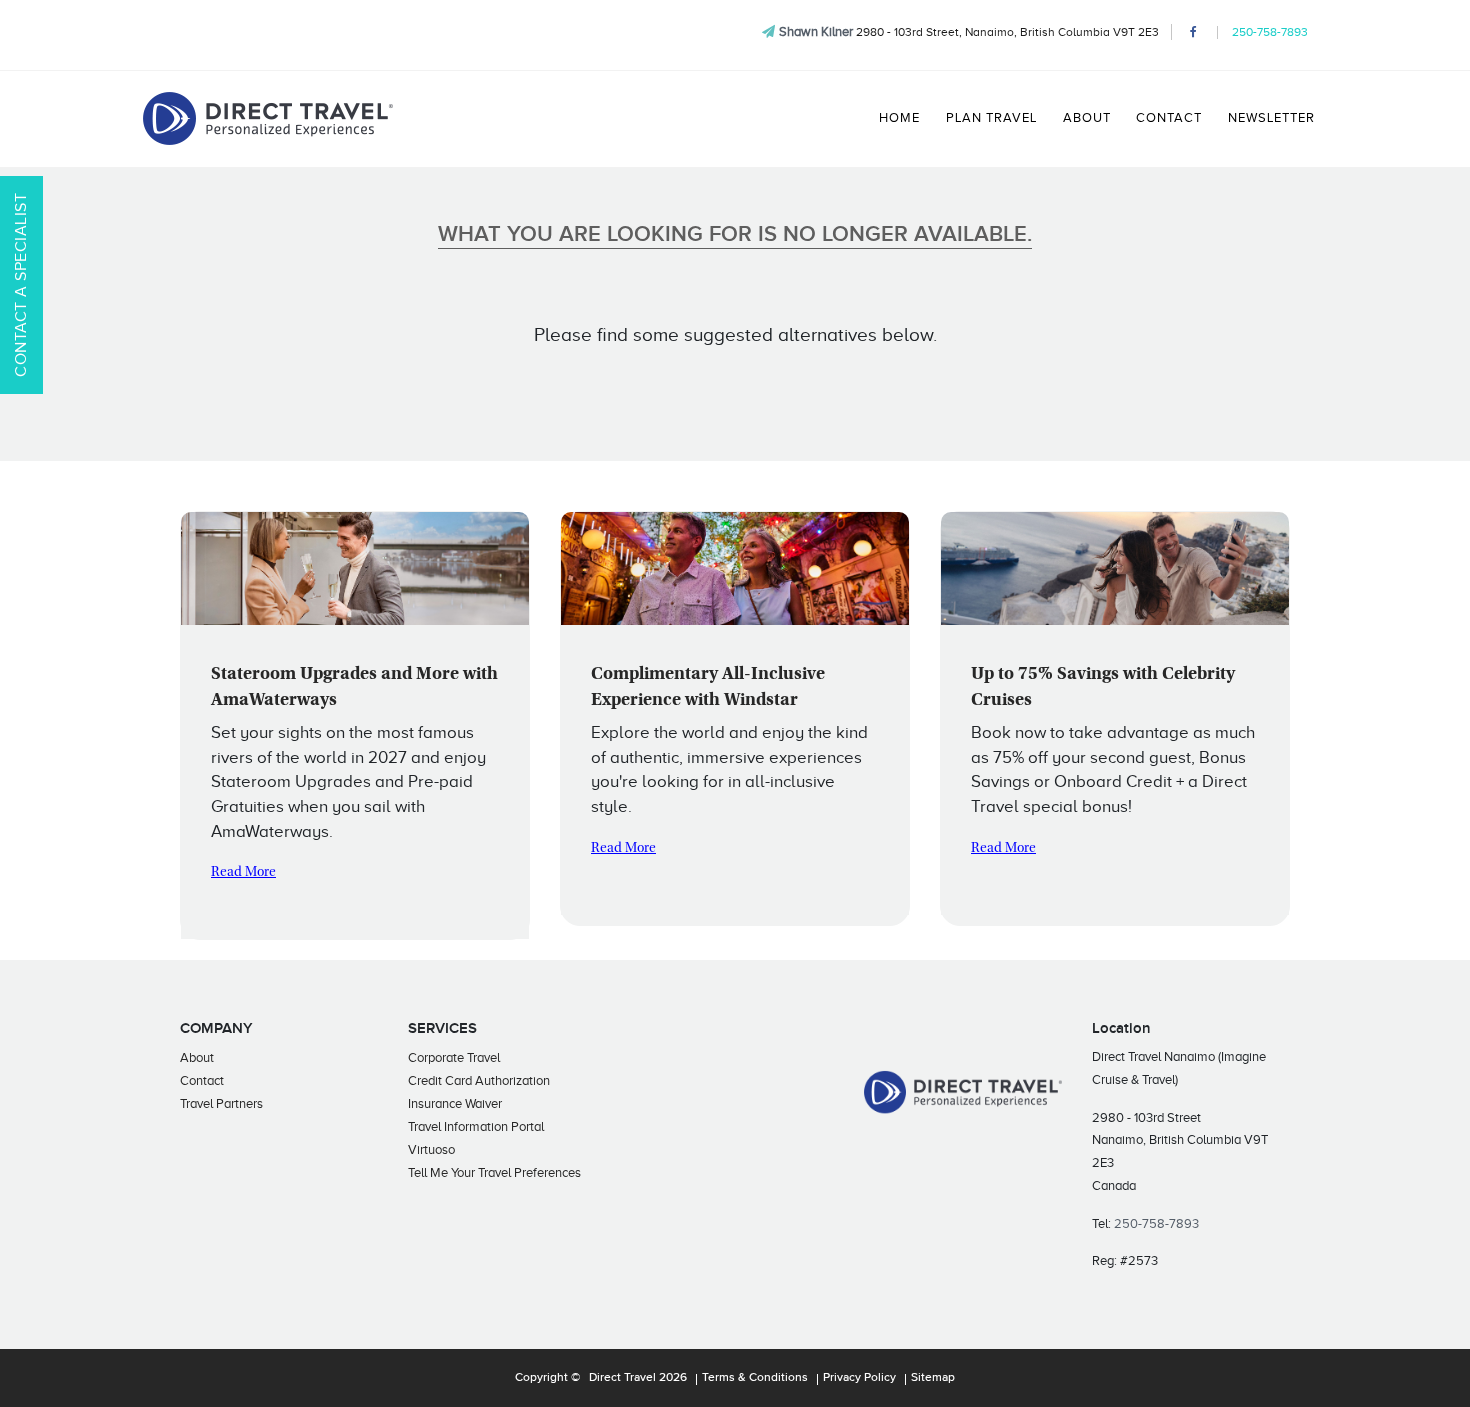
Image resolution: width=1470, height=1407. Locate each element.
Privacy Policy (859, 1378)
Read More (243, 873)
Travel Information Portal (476, 1126)
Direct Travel (622, 1378)
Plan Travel (991, 118)
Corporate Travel (454, 1057)
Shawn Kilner (816, 31)
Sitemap (933, 1378)
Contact (1169, 118)
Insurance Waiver (455, 1103)
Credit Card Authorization (479, 1080)
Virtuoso (431, 1149)
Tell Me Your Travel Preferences (494, 1172)
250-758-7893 (1270, 32)
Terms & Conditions (755, 1378)
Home (899, 118)
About (1087, 118)
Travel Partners (221, 1103)
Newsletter (1271, 118)
